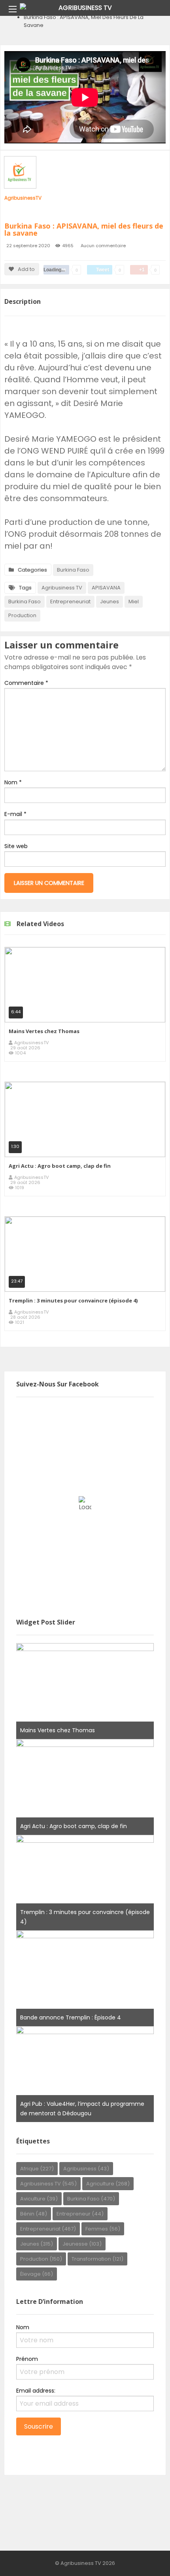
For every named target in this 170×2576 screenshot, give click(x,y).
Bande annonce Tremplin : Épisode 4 (71, 2017)
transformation (97, 2259)
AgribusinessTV (23, 198)
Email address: (36, 2391)
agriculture (108, 2184)
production (22, 615)
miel (134, 602)
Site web (16, 846)
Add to (26, 269)
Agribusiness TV (62, 588)
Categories (32, 570)
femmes (103, 2229)
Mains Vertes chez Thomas (44, 1031)
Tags (25, 588)
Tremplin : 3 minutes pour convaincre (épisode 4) (73, 1300)
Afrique (37, 2169)
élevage (37, 2274)
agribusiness (86, 2169)
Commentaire (26, 683)
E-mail (15, 814)
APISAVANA (106, 588)
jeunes (110, 602)
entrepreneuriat (70, 602)
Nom (13, 782)
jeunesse (82, 2244)
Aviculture (39, 2199)
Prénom (27, 2359)
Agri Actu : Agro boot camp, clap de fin (60, 1166)
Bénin (34, 2214)
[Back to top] (144, 2558)
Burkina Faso (73, 570)
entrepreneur (80, 2214)
